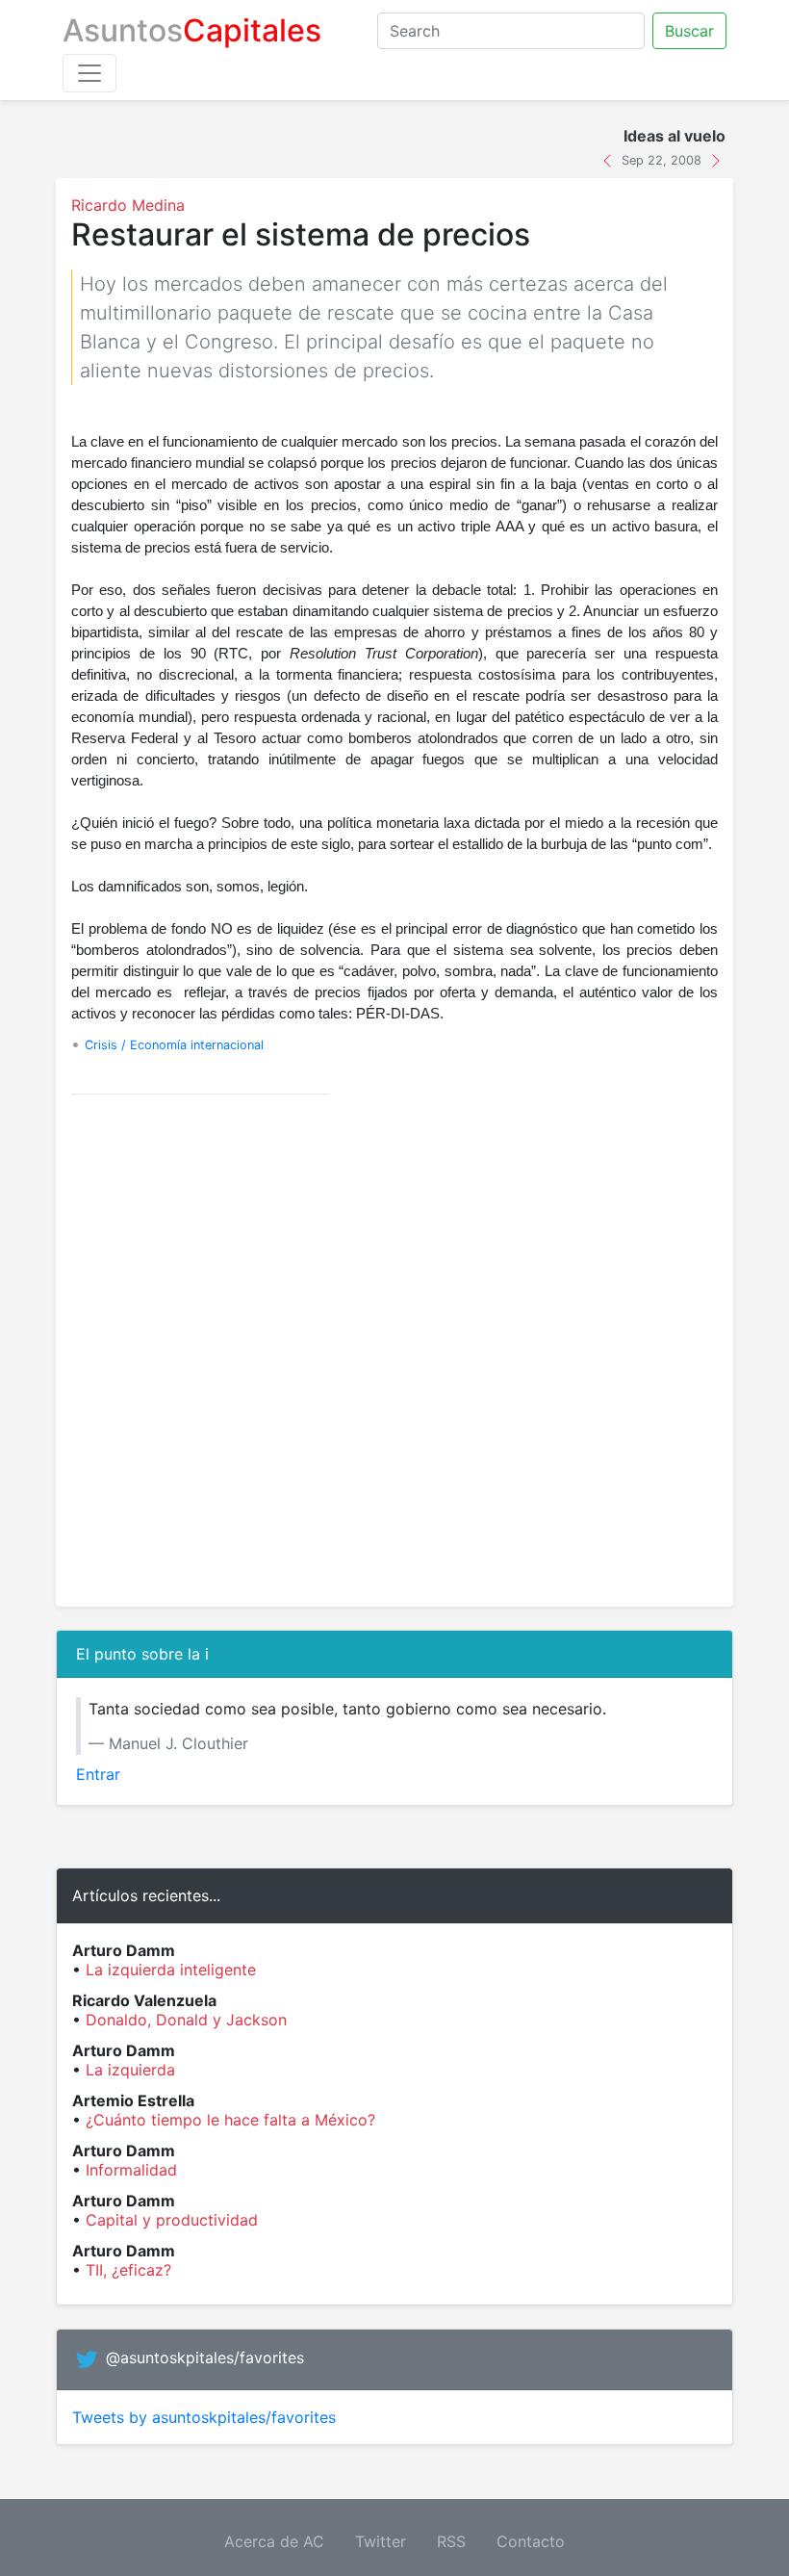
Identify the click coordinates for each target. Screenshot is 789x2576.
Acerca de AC (274, 2541)
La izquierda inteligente (171, 1970)
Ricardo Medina (128, 205)
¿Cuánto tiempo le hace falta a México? (230, 2120)
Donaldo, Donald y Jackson (186, 2020)
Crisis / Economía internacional (174, 1045)
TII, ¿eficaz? (128, 2270)
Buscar (689, 31)
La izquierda (130, 2070)
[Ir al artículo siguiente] (716, 159)
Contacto (531, 2541)
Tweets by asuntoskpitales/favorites (204, 2417)
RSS (451, 2541)
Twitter (381, 2541)
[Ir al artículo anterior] (610, 159)
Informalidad (131, 2170)
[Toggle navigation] (89, 73)
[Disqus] (394, 1351)
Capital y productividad (172, 2220)
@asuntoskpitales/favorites (205, 2357)
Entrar (98, 1774)
